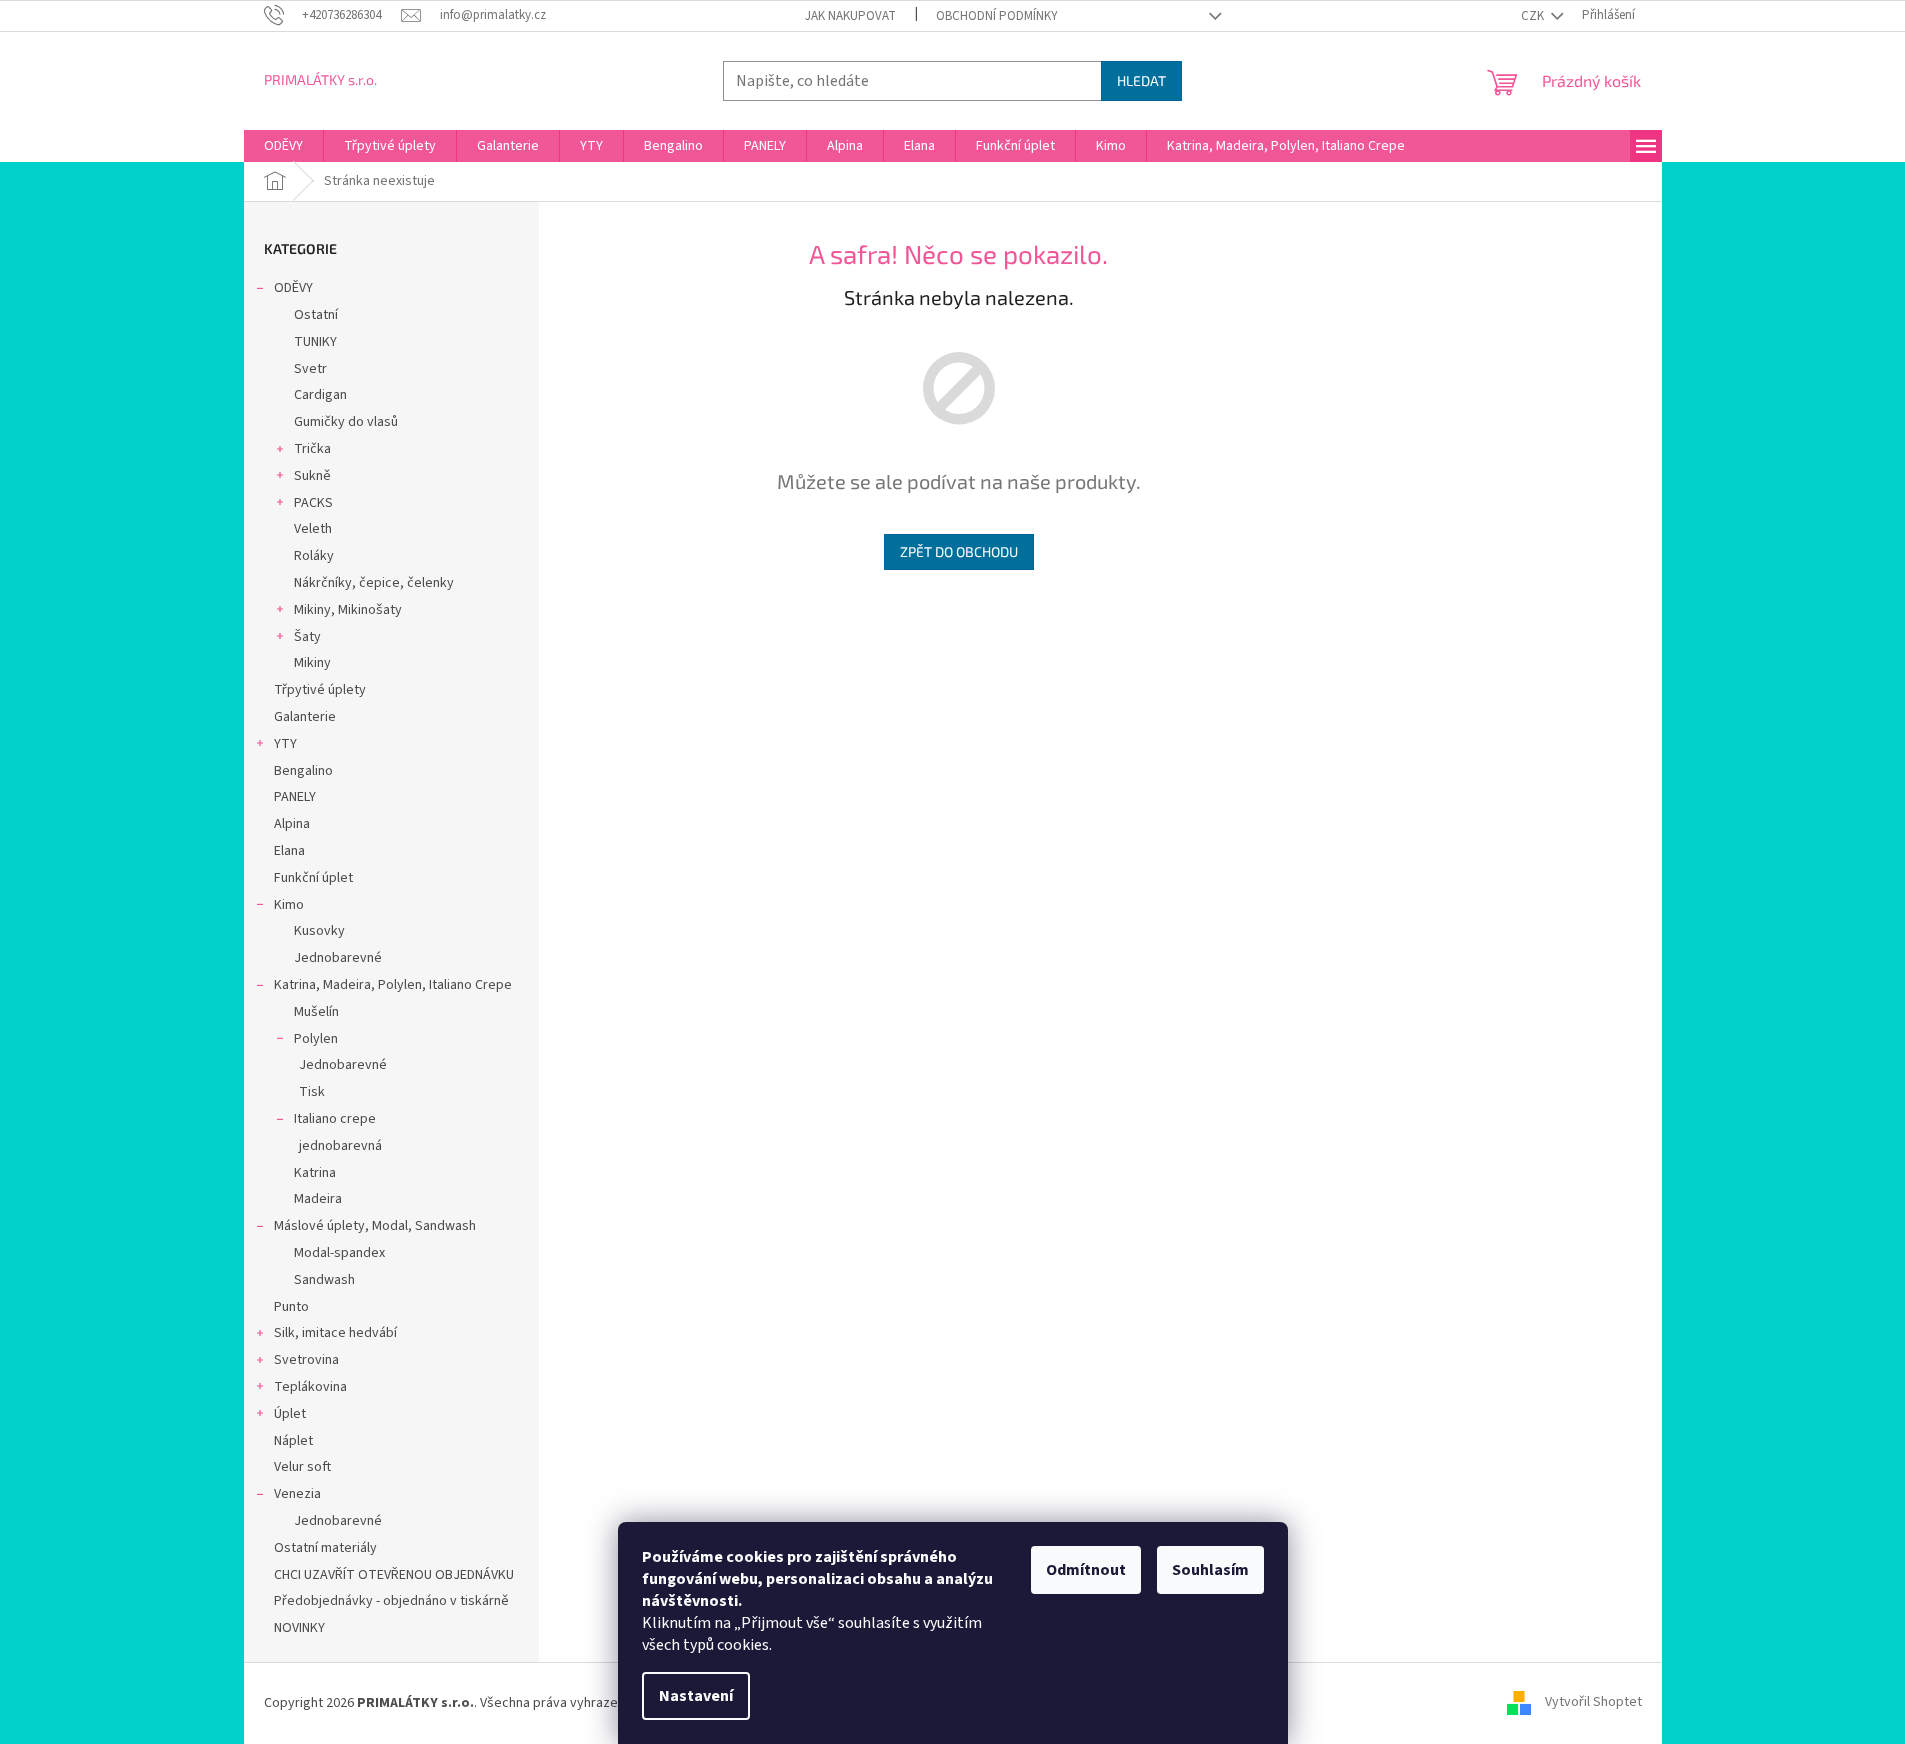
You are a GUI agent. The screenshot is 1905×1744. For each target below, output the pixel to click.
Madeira (318, 1199)
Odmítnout (1086, 1570)
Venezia (297, 1494)
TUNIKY (315, 342)
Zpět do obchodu (959, 551)
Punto (291, 1307)
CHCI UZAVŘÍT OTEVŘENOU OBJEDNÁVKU (394, 1575)
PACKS (313, 503)
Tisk (312, 1092)
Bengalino (303, 771)
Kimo (289, 905)
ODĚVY (293, 288)
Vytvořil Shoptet (1593, 1703)
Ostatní (316, 315)
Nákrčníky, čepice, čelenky (374, 583)
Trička (312, 449)
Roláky (314, 556)
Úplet (290, 1414)
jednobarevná (340, 1146)
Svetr (310, 369)
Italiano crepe (335, 1119)
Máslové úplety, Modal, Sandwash (375, 1226)
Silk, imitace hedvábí (335, 1333)
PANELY (295, 797)
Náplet (293, 1441)
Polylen (316, 1039)
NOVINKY (299, 1628)
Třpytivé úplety (320, 690)
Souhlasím (1210, 1570)
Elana (289, 851)
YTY (285, 744)
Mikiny (312, 663)
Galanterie (305, 717)
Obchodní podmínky (997, 16)
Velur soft (302, 1467)
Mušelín (316, 1012)
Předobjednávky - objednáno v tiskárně (391, 1601)
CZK (1534, 16)
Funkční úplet (313, 878)
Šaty (307, 637)
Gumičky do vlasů (346, 422)
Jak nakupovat (850, 16)
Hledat (1141, 80)
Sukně (312, 476)
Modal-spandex (339, 1253)
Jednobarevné (338, 958)
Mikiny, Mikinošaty (348, 610)
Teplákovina (310, 1387)
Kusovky (319, 931)
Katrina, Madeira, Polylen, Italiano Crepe (393, 985)
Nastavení (696, 1696)
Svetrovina (306, 1360)
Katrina (315, 1173)
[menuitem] (283, 146)
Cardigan (320, 395)
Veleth (313, 529)
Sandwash (324, 1280)
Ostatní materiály (325, 1548)
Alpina (292, 824)
